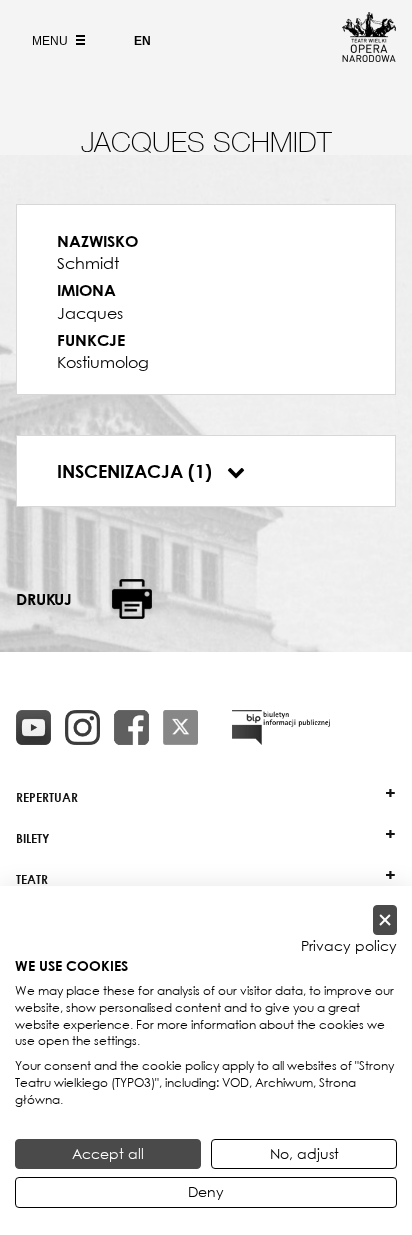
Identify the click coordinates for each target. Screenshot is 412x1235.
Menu (51, 41)
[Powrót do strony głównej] (369, 56)
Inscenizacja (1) (137, 471)
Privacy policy (349, 946)
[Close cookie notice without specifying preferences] (385, 920)
